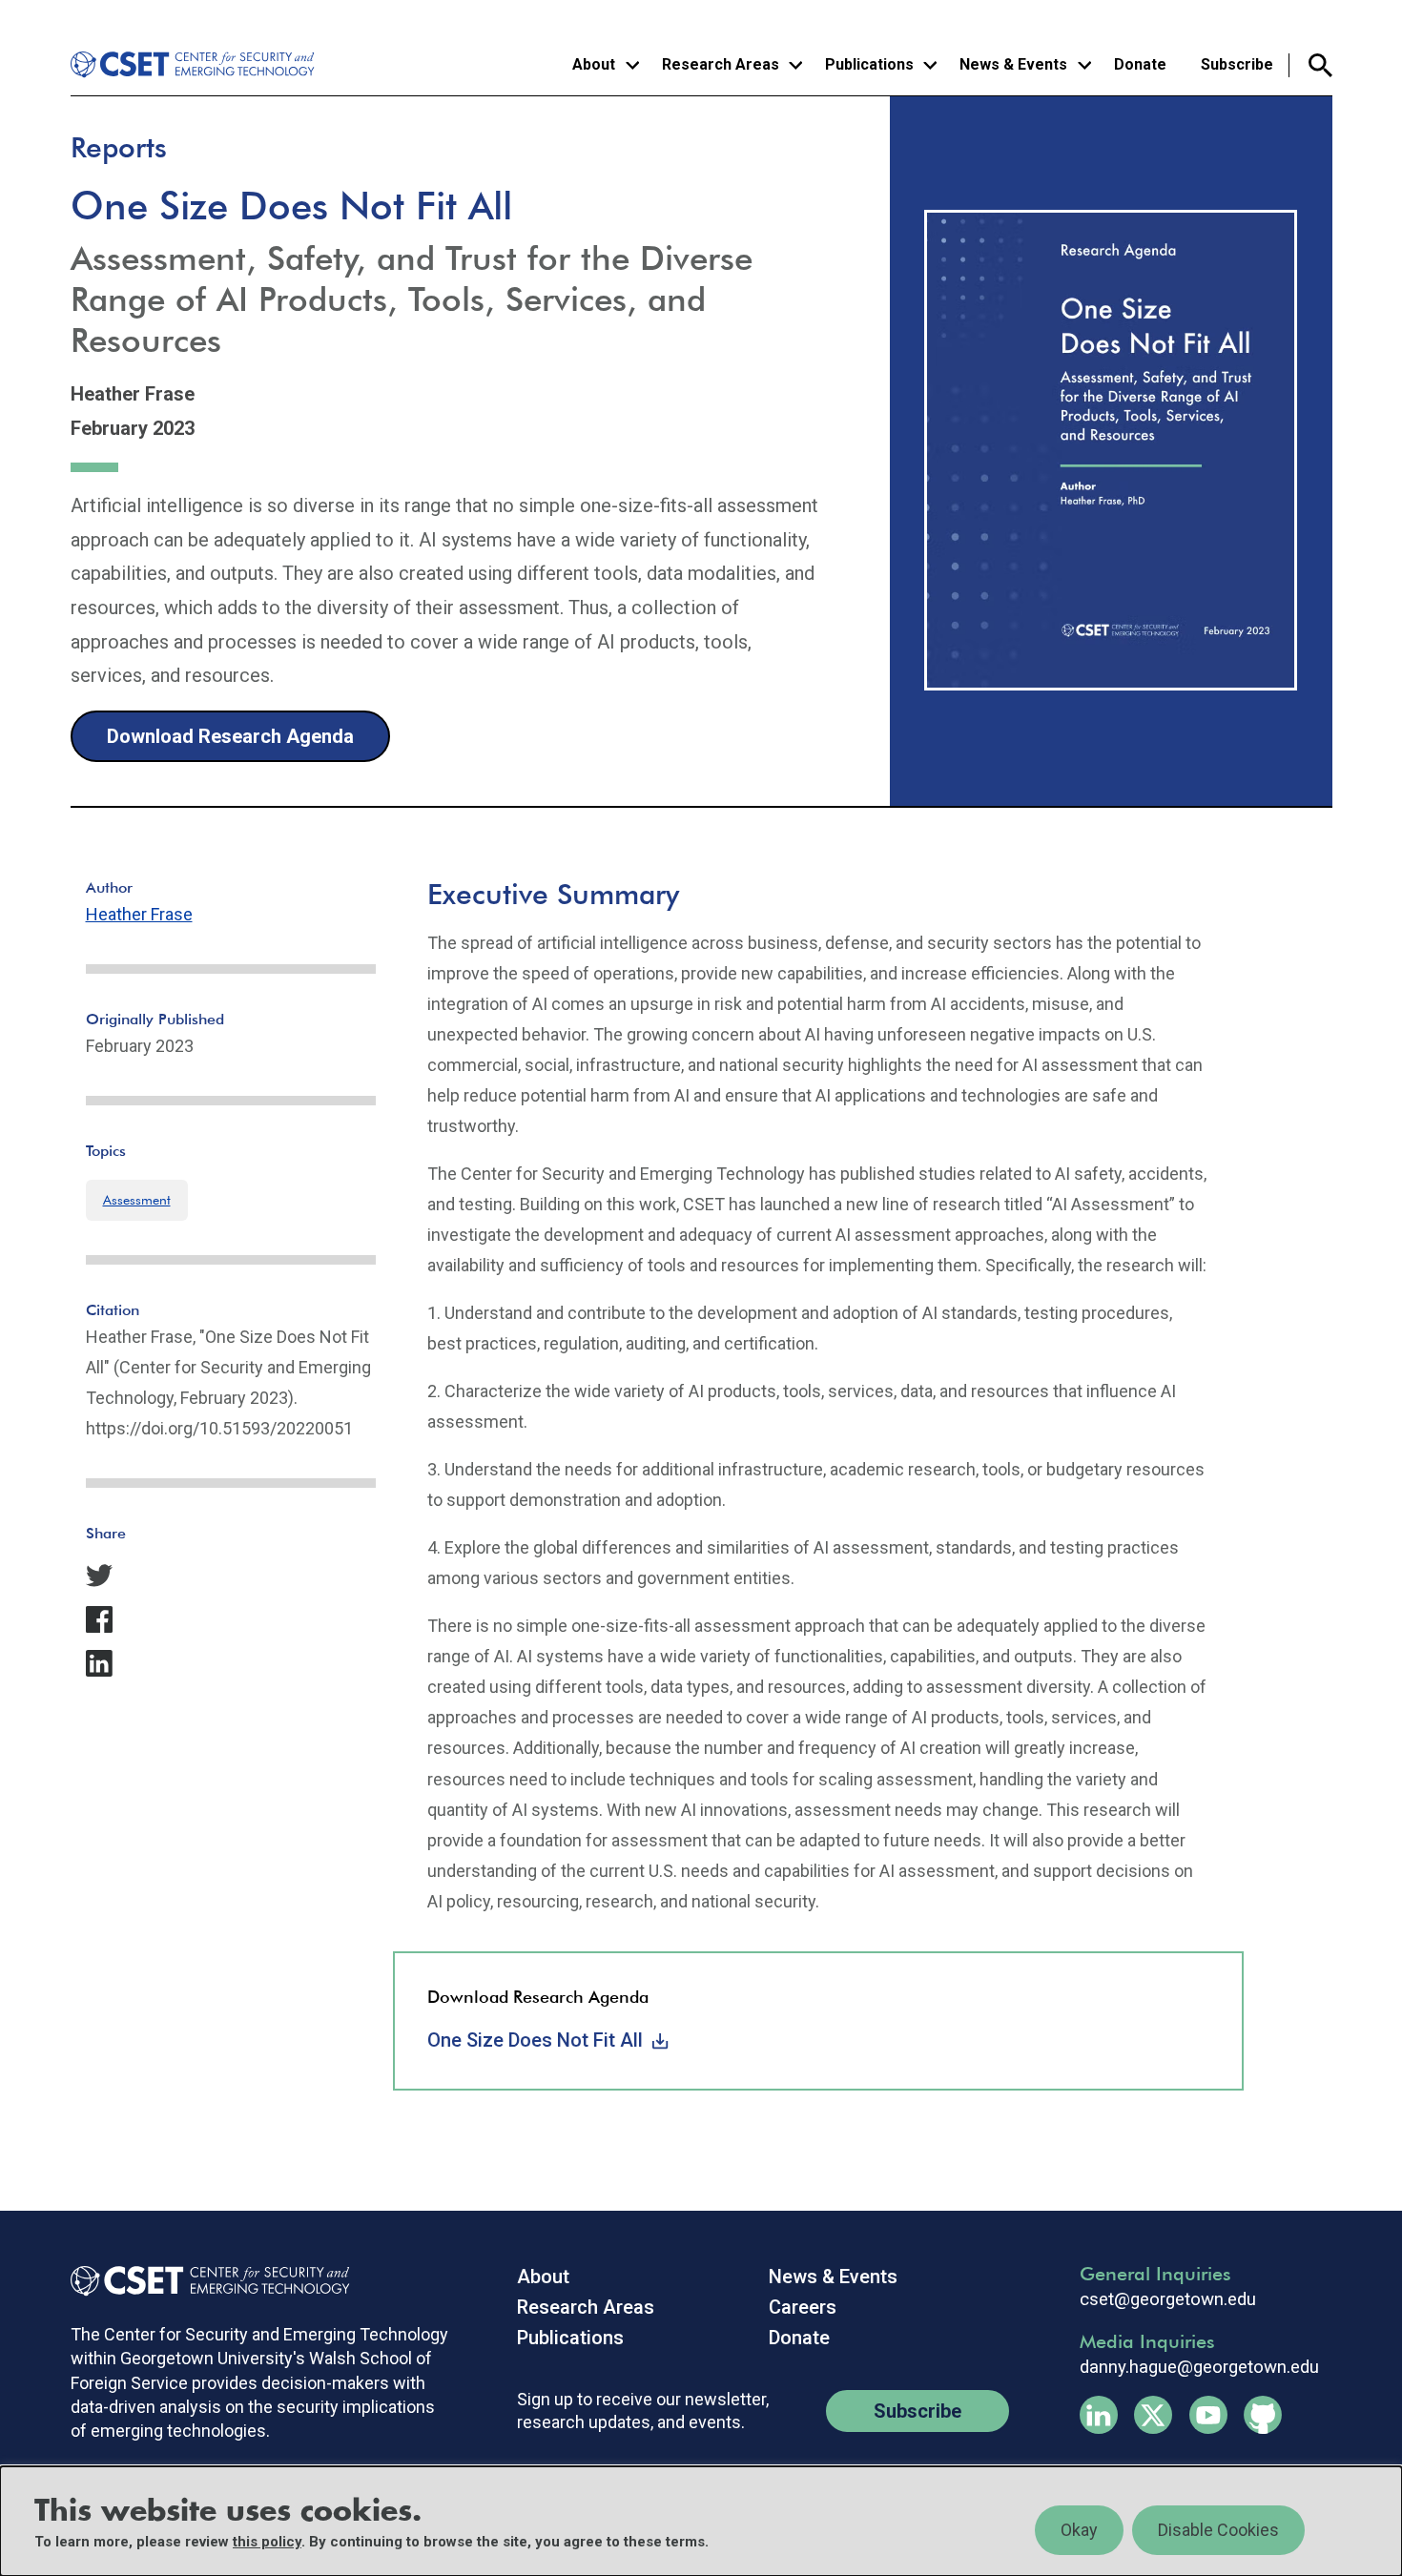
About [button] (594, 64)
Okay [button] (1079, 2530)
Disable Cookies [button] (1218, 2530)
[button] (231, 1576)
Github (1263, 2415)
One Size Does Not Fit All (535, 2040)
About (543, 2277)
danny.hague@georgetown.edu (1199, 2367)
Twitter (1153, 2415)
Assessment (137, 1200)
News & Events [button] (1013, 64)
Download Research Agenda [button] (230, 736)
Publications (570, 2338)
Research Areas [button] (721, 64)
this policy (267, 2542)
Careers (803, 2307)
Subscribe (1237, 64)
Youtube (1208, 2415)
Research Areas (586, 2307)
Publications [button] (869, 64)
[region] (701, 2521)
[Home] (196, 65)
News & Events (833, 2277)
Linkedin (1099, 2415)
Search (1311, 65)
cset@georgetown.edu (1168, 2299)
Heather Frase (139, 914)
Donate (1140, 64)
